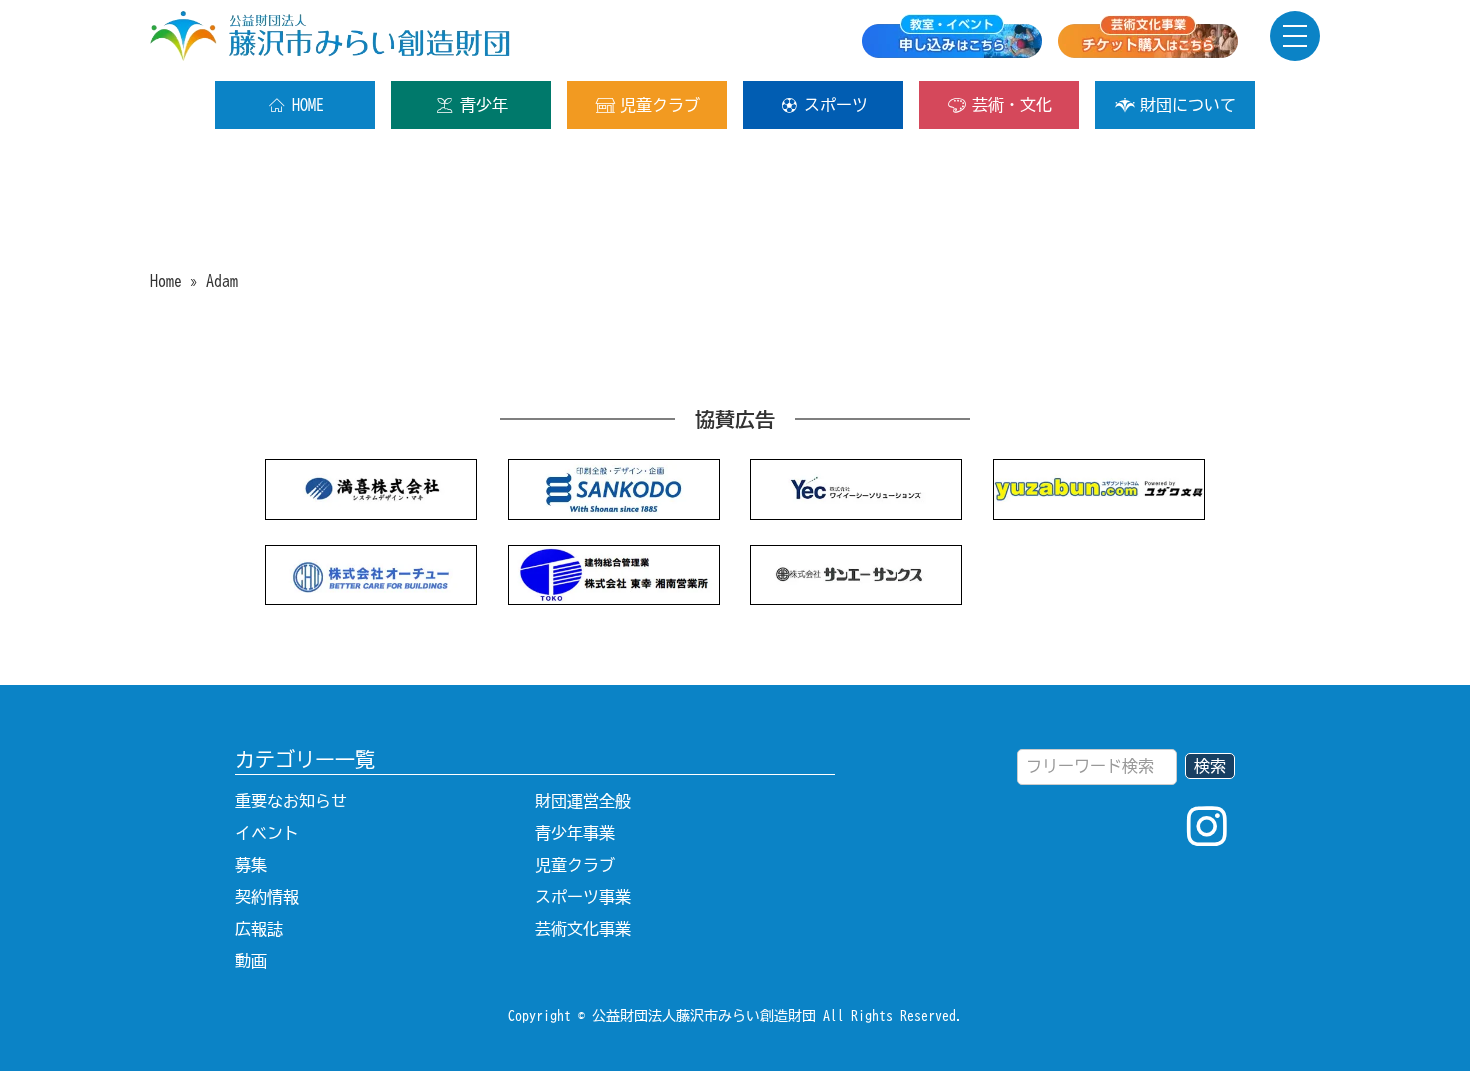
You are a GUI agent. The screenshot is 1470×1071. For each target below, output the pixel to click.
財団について (1188, 105)
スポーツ (836, 105)
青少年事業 (575, 833)
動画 (251, 961)
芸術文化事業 (583, 929)
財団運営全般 (583, 801)
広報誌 (259, 929)
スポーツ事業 (583, 897)
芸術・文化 (1012, 105)
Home (166, 281)
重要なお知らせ (291, 801)
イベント (267, 833)
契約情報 (267, 897)
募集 (251, 865)
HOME (308, 105)
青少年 (484, 105)
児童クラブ (660, 105)
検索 (1210, 766)
